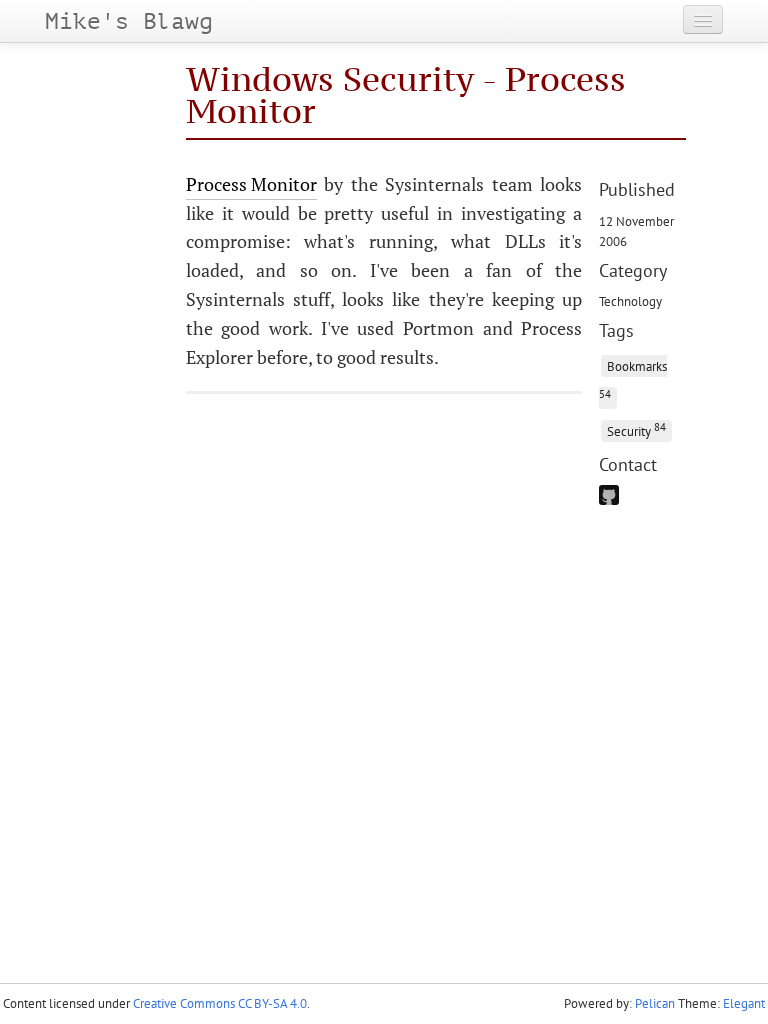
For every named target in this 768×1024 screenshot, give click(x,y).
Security (636, 429)
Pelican (655, 1003)
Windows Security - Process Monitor (406, 94)
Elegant (744, 1003)
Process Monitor (251, 184)
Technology (630, 301)
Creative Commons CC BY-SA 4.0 (220, 1003)
